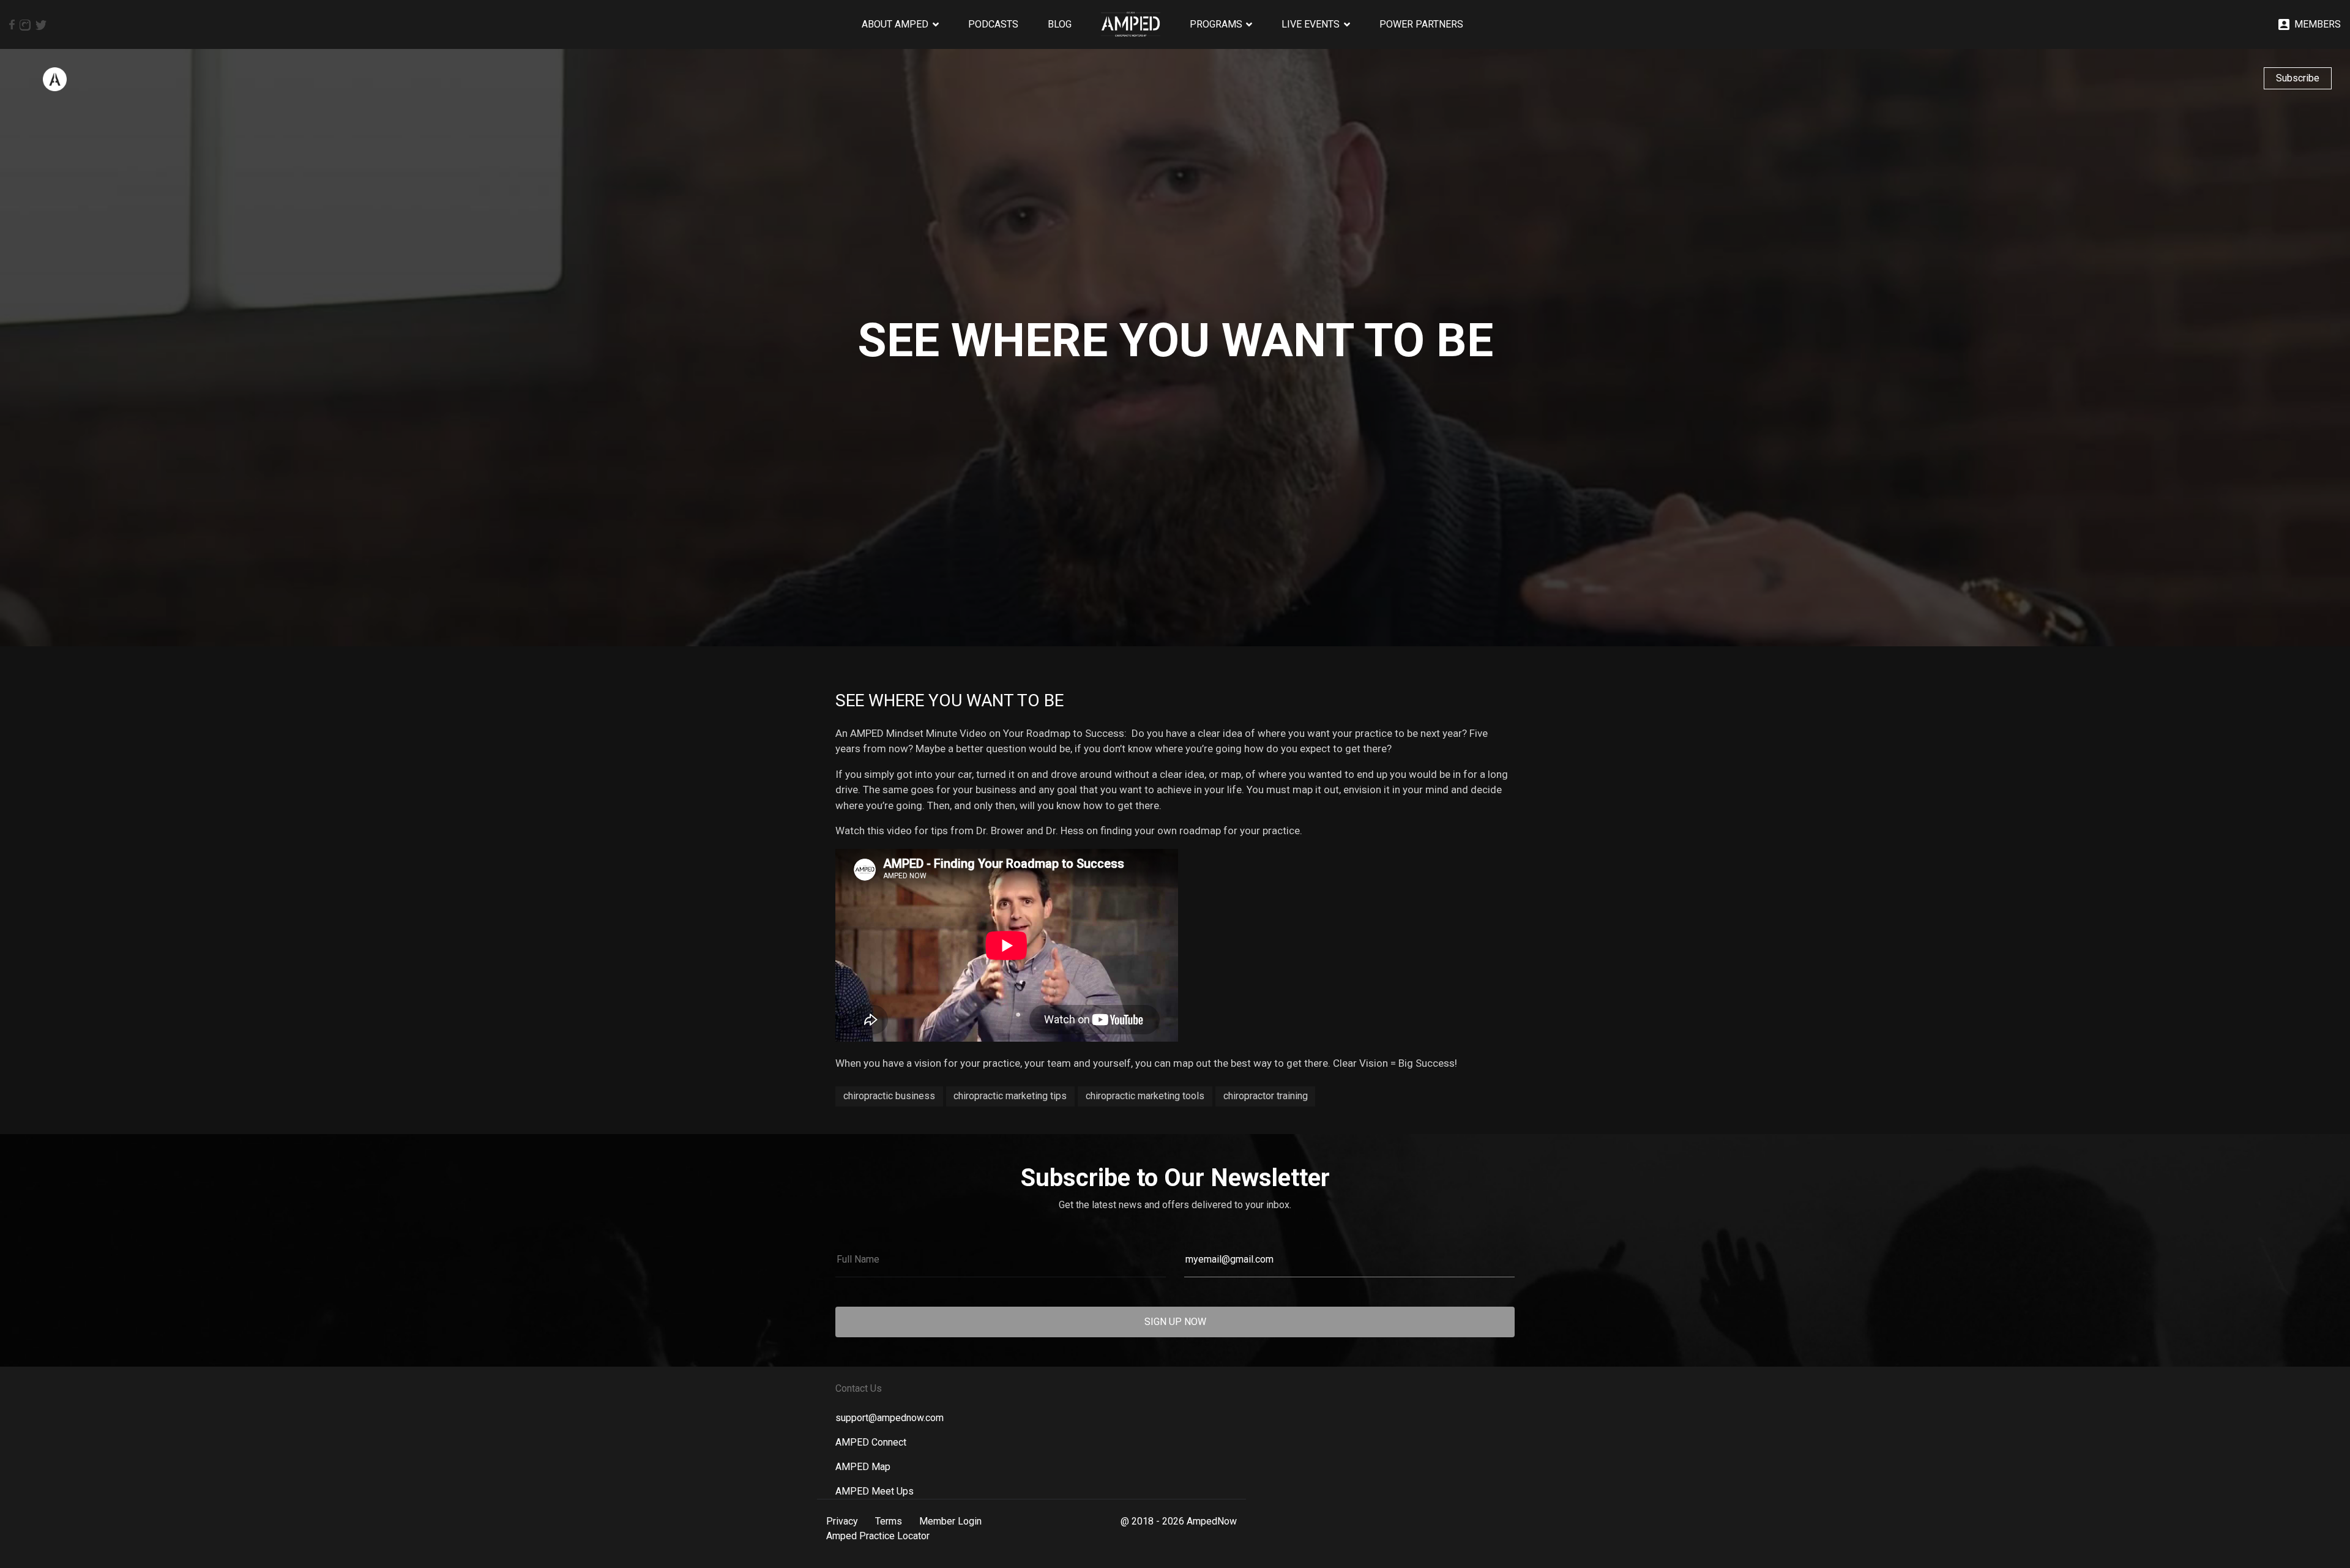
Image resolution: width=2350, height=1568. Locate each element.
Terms (889, 1521)
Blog (1060, 24)
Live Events (1311, 24)
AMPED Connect (871, 1442)
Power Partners (1421, 24)
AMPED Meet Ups (875, 1491)
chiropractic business (889, 1096)
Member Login (950, 1521)
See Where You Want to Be (949, 700)
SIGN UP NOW (1175, 1322)
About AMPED (895, 24)
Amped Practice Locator (878, 1536)
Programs (1216, 24)
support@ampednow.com (890, 1418)
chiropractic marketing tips (1010, 1096)
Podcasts (993, 24)
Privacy (842, 1521)
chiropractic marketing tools (1145, 1096)
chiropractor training (1266, 1096)
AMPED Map (863, 1467)
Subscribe (2298, 78)
